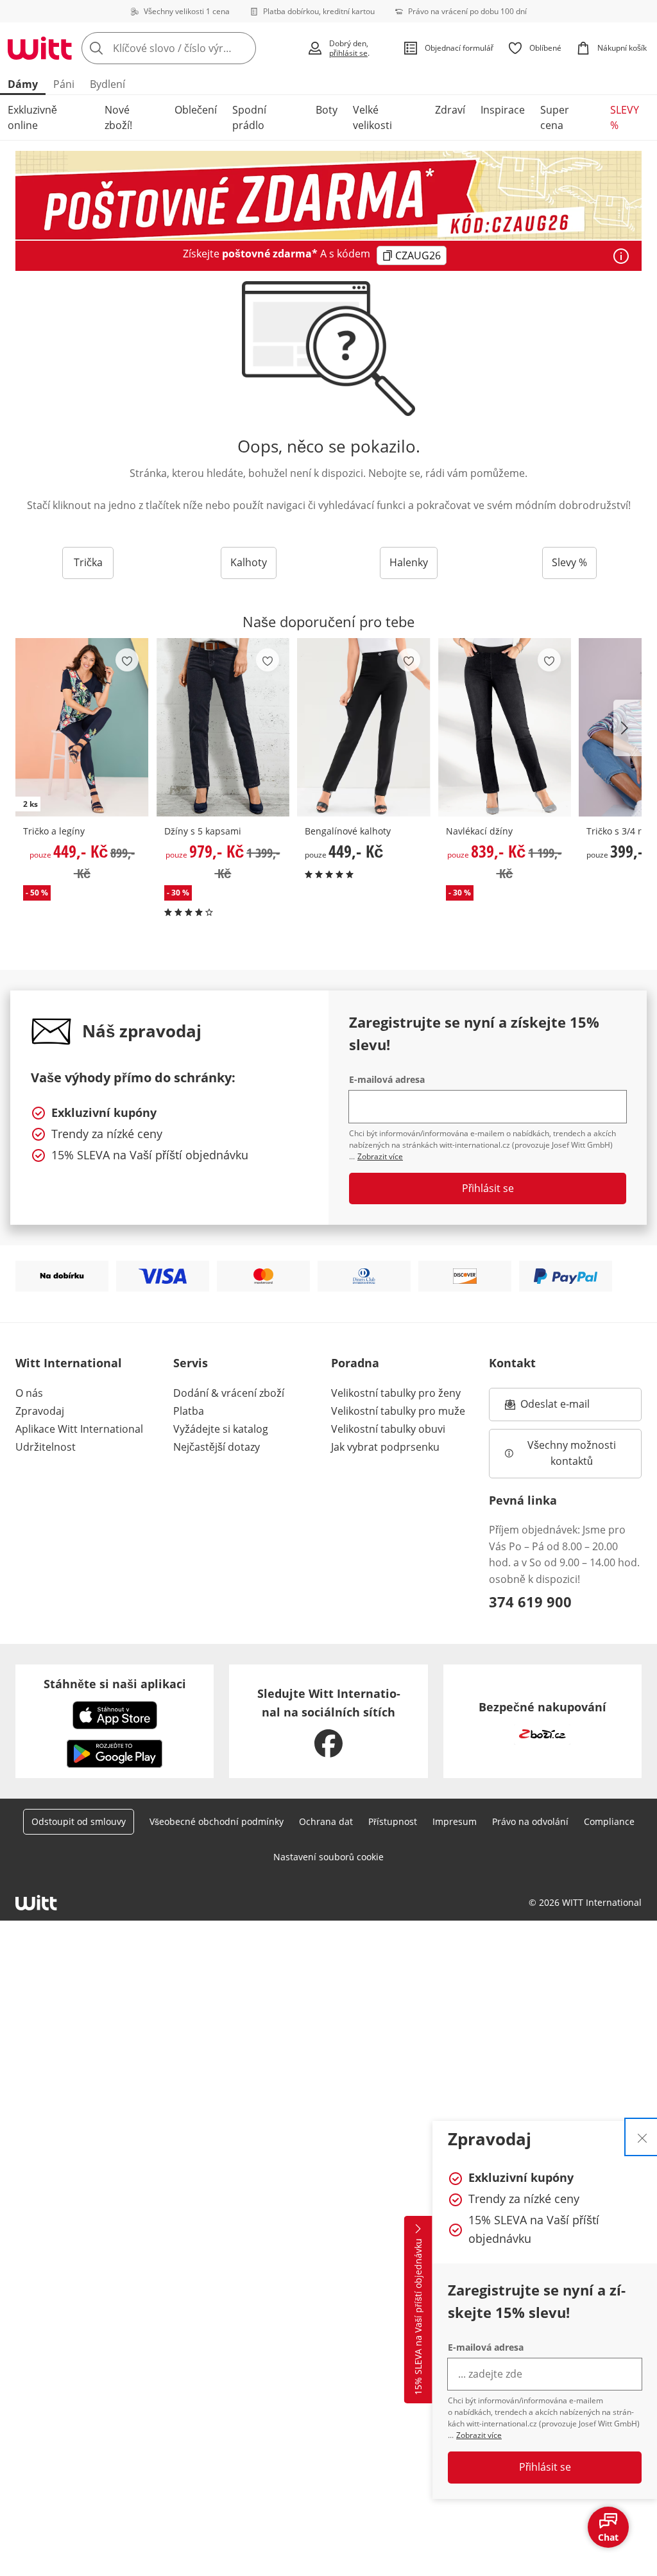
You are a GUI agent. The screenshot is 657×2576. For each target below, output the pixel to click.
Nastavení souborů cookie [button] (328, 1857)
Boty (327, 110)
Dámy (23, 84)
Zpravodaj (40, 1411)
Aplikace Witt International (79, 1429)
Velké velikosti (372, 117)
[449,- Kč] (364, 727)
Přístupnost (393, 1821)
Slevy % (569, 562)
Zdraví (450, 110)
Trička (88, 562)
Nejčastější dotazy (217, 1447)
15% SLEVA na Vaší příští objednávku (418, 2317)
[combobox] (190, 48)
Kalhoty (249, 562)
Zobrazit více (479, 2435)
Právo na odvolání (530, 1821)
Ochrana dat (326, 1821)
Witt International (69, 1363)
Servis (191, 1363)
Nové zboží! (118, 117)
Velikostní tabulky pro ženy (396, 1393)
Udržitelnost (46, 1447)
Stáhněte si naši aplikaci (115, 1684)
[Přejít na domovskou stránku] (40, 48)
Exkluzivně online (32, 117)
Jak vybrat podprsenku (385, 1447)
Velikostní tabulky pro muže (398, 1411)
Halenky (409, 562)
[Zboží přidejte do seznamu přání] (127, 660)
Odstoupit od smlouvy (79, 1821)
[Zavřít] (642, 2137)
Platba (189, 1411)
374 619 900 (530, 1602)
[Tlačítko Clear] (243, 48)
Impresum (455, 1821)
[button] (627, 728)
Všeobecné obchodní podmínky (217, 1821)
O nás (29, 1393)
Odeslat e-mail (571, 1408)
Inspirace (503, 110)
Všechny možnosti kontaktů (573, 1453)
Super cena (555, 117)
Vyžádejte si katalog (221, 1429)
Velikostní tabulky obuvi (388, 1429)
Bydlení (107, 84)
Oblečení (196, 110)
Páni (64, 84)
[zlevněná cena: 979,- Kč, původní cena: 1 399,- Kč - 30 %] (223, 727)
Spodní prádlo (249, 117)
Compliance (609, 1821)
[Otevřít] (621, 256)
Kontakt (512, 1363)
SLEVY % (625, 117)
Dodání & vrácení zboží (229, 1393)
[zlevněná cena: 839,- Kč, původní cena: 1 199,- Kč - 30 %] (505, 727)
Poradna (355, 1363)
